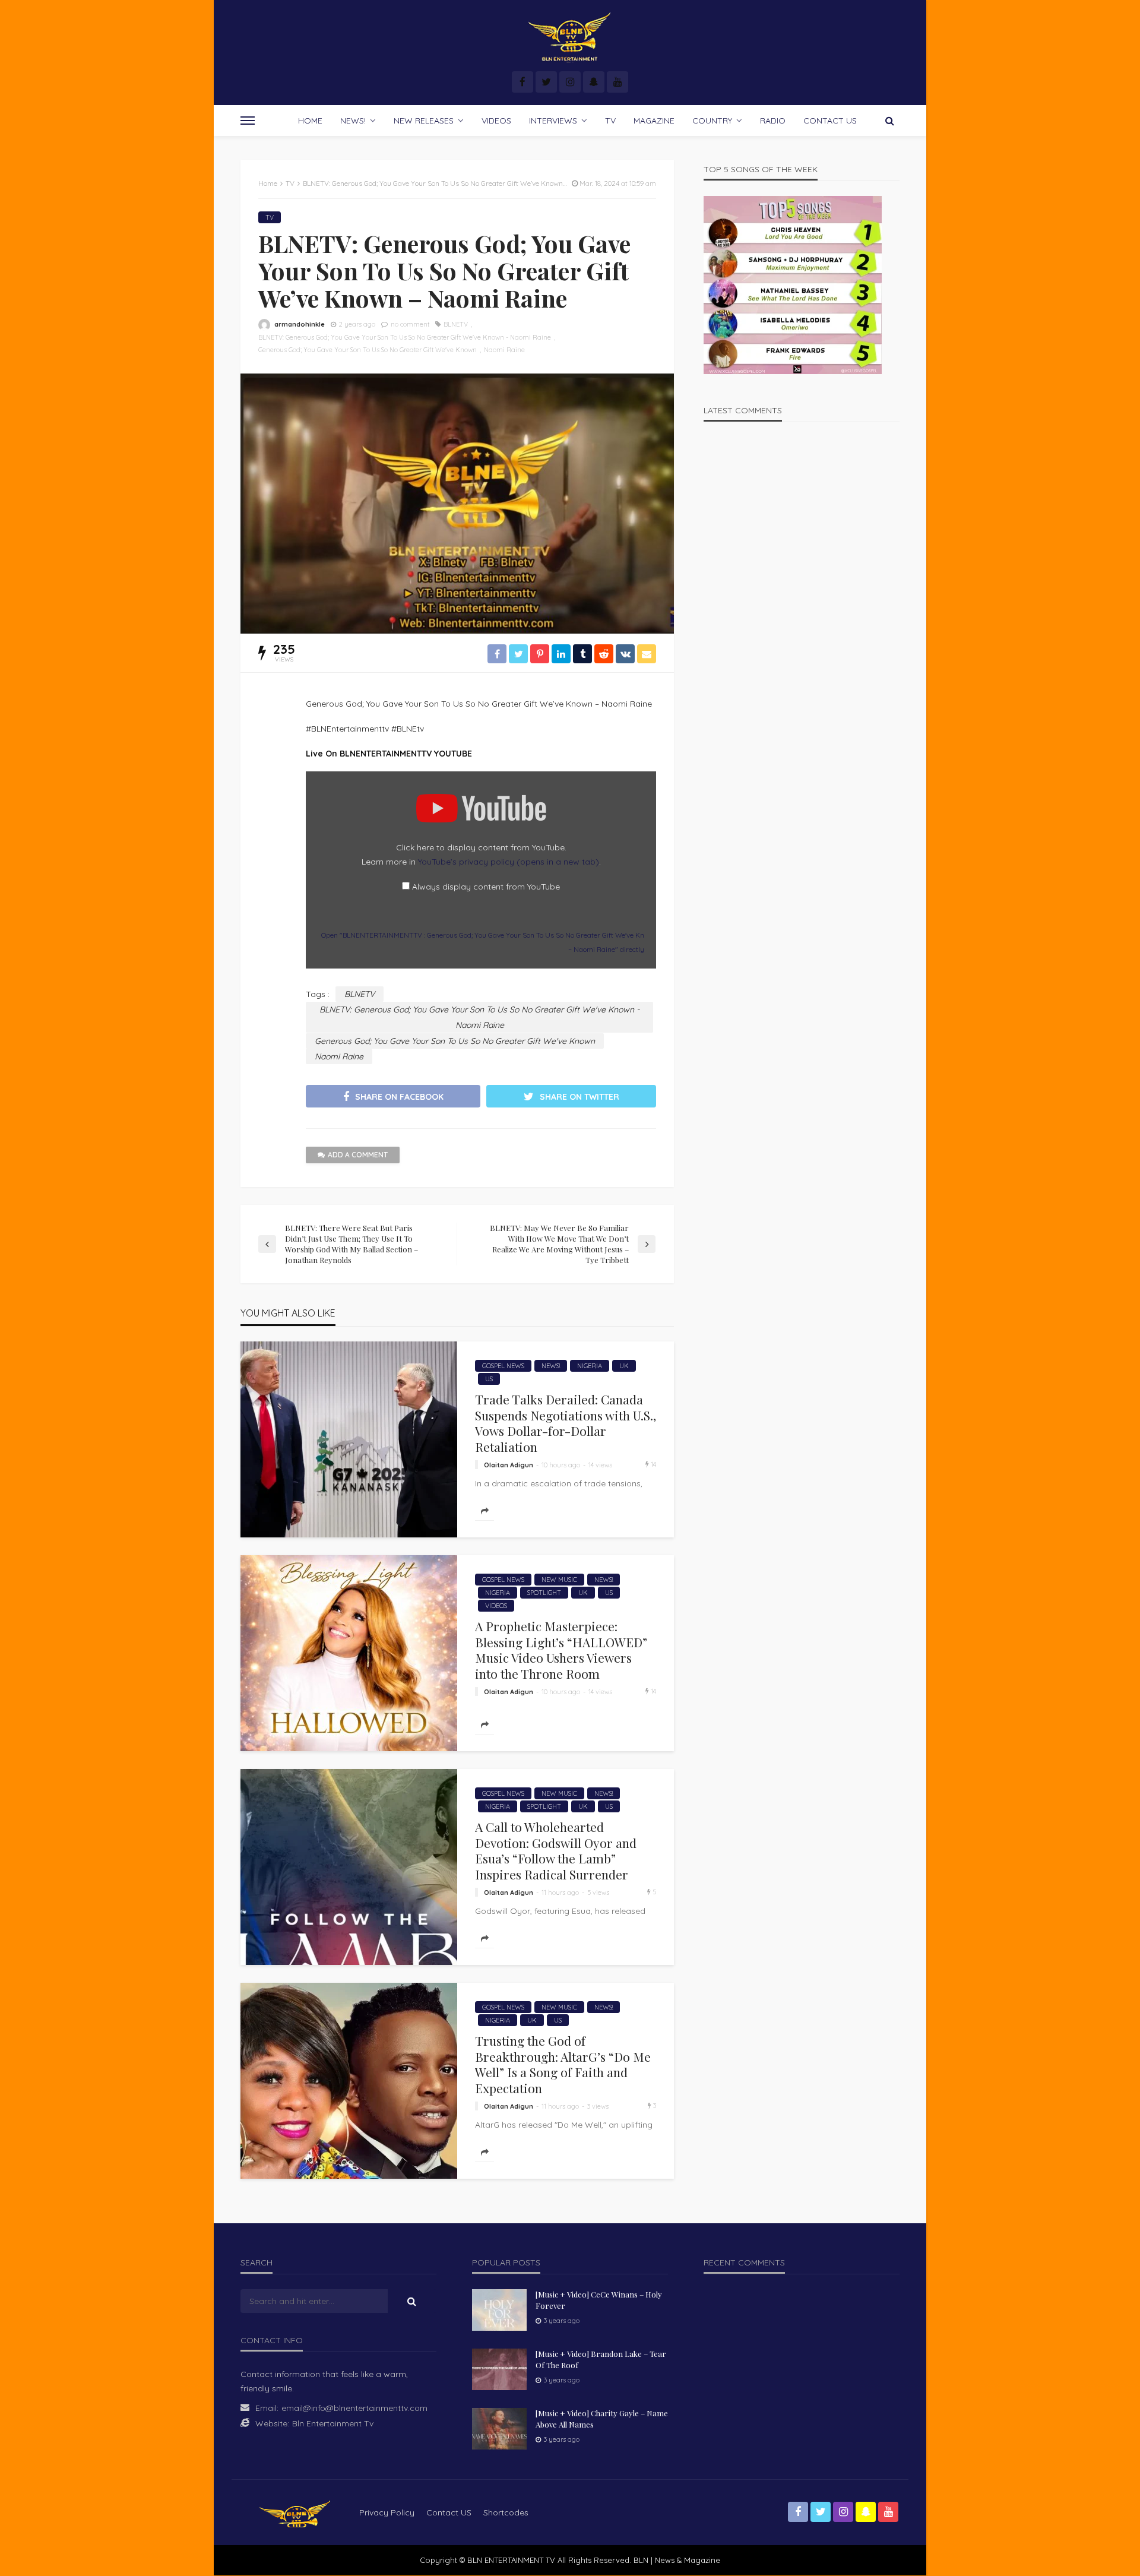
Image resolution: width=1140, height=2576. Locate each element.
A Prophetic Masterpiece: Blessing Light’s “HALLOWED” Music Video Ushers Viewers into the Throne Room (561, 1650)
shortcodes (506, 2512)
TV (610, 121)
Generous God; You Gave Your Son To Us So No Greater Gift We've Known (368, 350)
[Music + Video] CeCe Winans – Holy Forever (599, 2300)
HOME (310, 121)
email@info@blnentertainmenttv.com (354, 2408)
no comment (410, 324)
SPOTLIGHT (544, 1593)
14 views (600, 1465)
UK (624, 1366)
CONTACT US (830, 121)
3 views (598, 2106)
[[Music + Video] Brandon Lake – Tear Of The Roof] (499, 2369)
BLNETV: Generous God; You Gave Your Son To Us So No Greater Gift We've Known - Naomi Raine (405, 337)
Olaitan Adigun (509, 1465)
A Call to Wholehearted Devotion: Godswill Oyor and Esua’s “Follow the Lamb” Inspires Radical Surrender (556, 1850)
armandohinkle (300, 324)
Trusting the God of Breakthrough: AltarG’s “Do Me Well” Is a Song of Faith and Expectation (563, 2064)
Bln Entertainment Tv (333, 2423)
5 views (598, 1893)
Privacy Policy (387, 2512)
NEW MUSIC (559, 1580)
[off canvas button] (248, 121)
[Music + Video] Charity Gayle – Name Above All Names (602, 2418)
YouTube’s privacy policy (509, 862)
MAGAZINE (654, 121)
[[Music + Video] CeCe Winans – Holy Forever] (499, 2310)
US (489, 1379)
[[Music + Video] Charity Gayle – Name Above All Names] (499, 2429)
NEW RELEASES (424, 121)
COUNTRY (712, 121)
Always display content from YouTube (486, 887)
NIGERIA (590, 1366)
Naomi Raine (504, 350)
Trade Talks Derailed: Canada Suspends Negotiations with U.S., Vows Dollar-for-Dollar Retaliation (566, 1423)
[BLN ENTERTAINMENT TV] (570, 37)
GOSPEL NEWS (503, 1366)
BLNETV (456, 324)
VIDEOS (496, 121)
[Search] (889, 121)
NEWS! (353, 121)
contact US (449, 2512)
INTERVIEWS (553, 121)
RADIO (773, 121)
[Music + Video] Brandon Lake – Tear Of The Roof (601, 2359)
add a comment (358, 1155)
